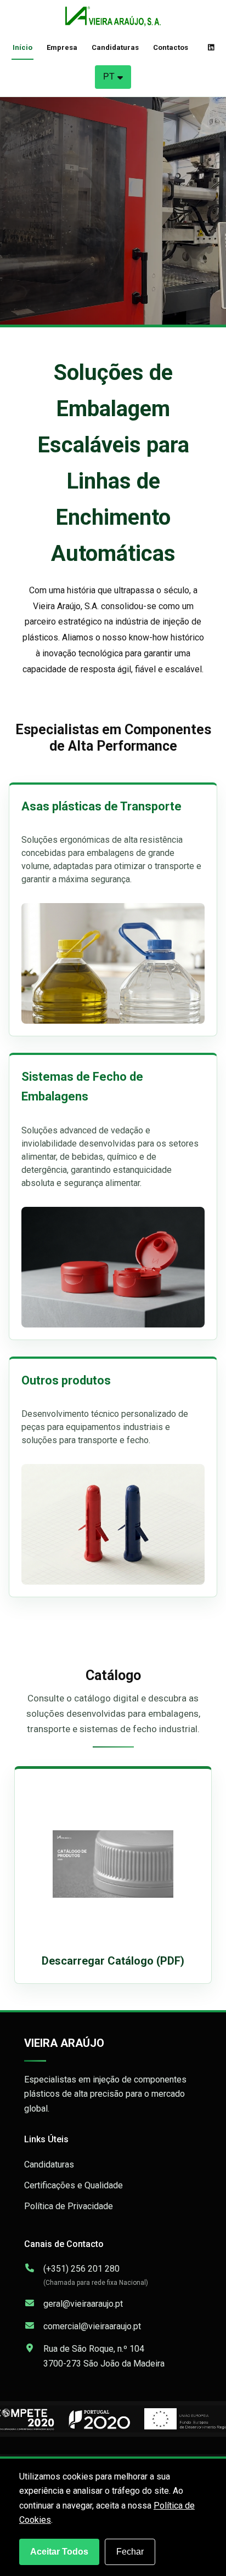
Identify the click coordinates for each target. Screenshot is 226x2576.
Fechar (130, 2552)
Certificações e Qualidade (74, 2185)
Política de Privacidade (69, 2206)
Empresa (62, 47)
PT (109, 76)
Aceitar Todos (59, 2552)
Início (22, 47)
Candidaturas (115, 47)
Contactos (171, 47)
